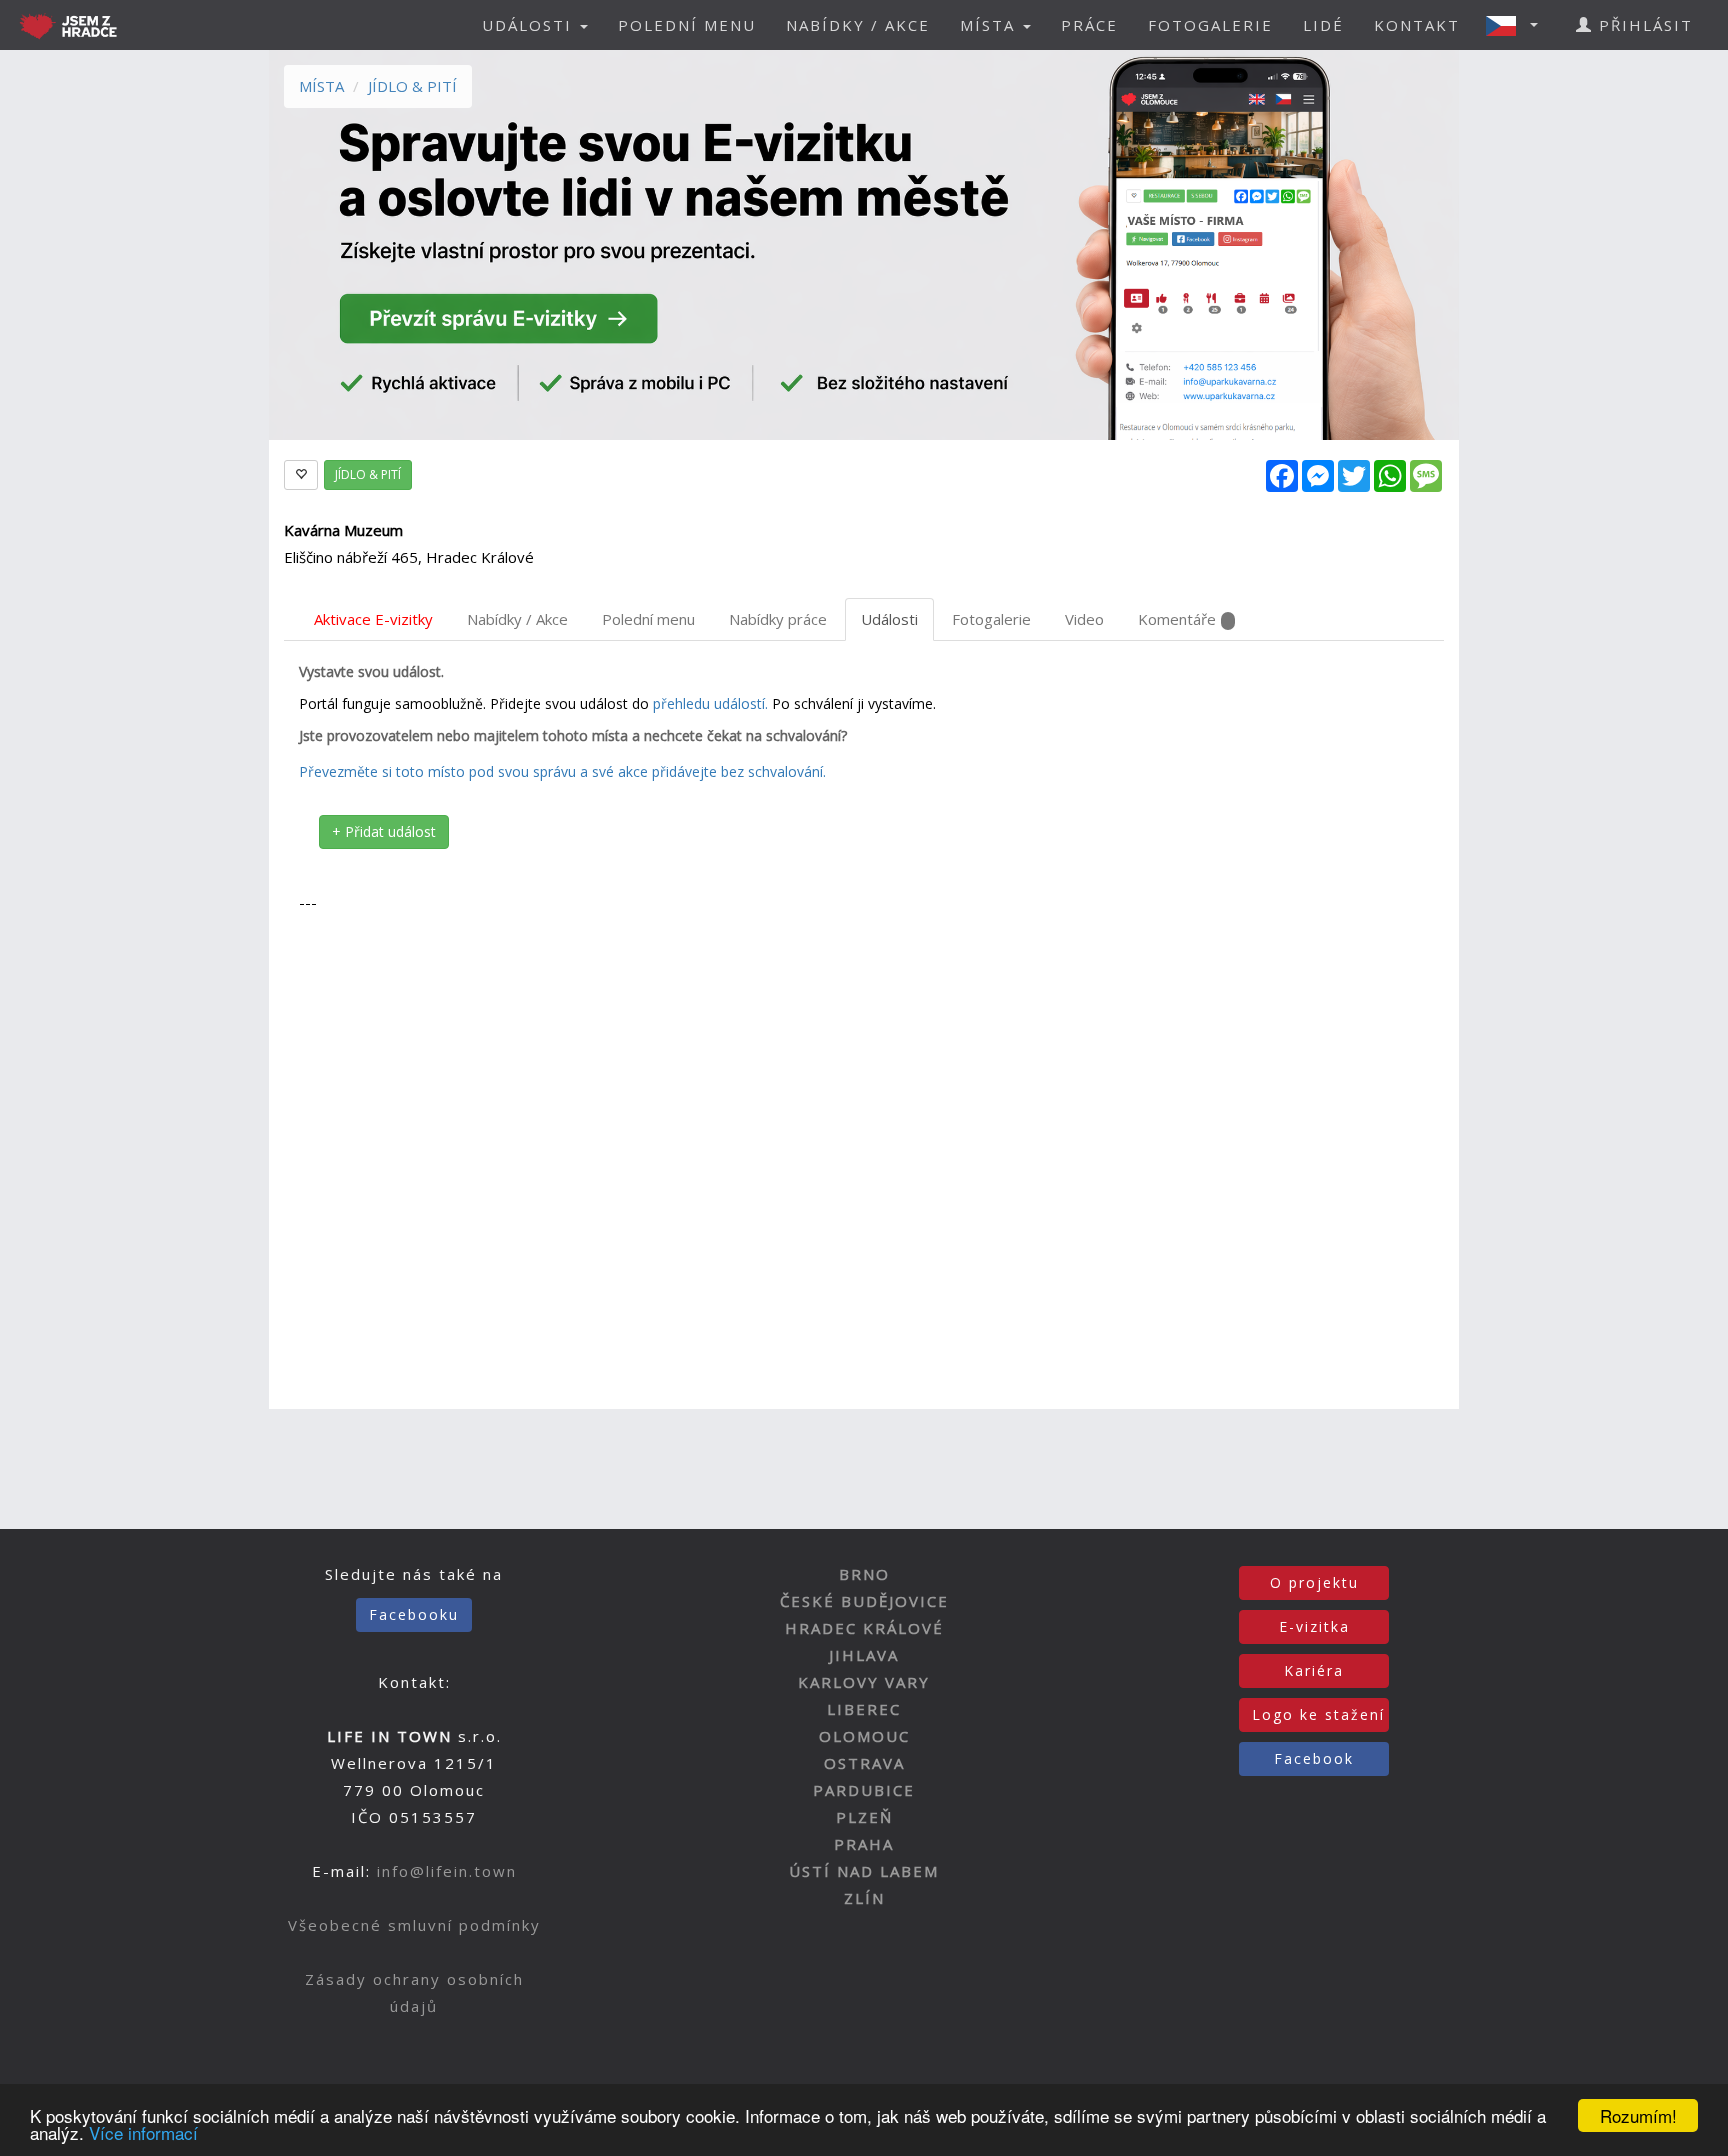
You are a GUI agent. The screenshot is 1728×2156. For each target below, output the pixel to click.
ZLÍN (864, 1898)
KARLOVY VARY (864, 1682)
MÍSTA (321, 86)
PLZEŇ (864, 1817)
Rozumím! (1638, 2115)
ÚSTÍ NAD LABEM (864, 1871)
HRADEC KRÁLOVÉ (864, 1628)
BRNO (864, 1574)
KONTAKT (1417, 25)
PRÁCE (1089, 25)
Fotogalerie (991, 619)
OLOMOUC (864, 1736)
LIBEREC (864, 1709)
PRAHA (864, 1844)
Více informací (143, 2132)
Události (889, 619)
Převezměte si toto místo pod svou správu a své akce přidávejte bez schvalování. (562, 771)
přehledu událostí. (710, 703)
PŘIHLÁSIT (1643, 25)
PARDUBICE (864, 1790)
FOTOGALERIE (1210, 25)
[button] (1518, 25)
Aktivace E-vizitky (373, 619)
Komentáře (1177, 619)
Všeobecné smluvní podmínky (414, 1925)
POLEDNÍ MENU (687, 25)
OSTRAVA (864, 1763)
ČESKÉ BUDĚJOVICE (864, 1601)
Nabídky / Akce (517, 619)
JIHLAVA (864, 1655)
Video (1084, 619)
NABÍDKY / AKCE (858, 25)
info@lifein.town (447, 1871)
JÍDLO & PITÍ (412, 86)
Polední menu (648, 619)
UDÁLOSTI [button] (530, 25)
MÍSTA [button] (990, 25)
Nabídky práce (778, 619)
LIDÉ (1323, 25)
